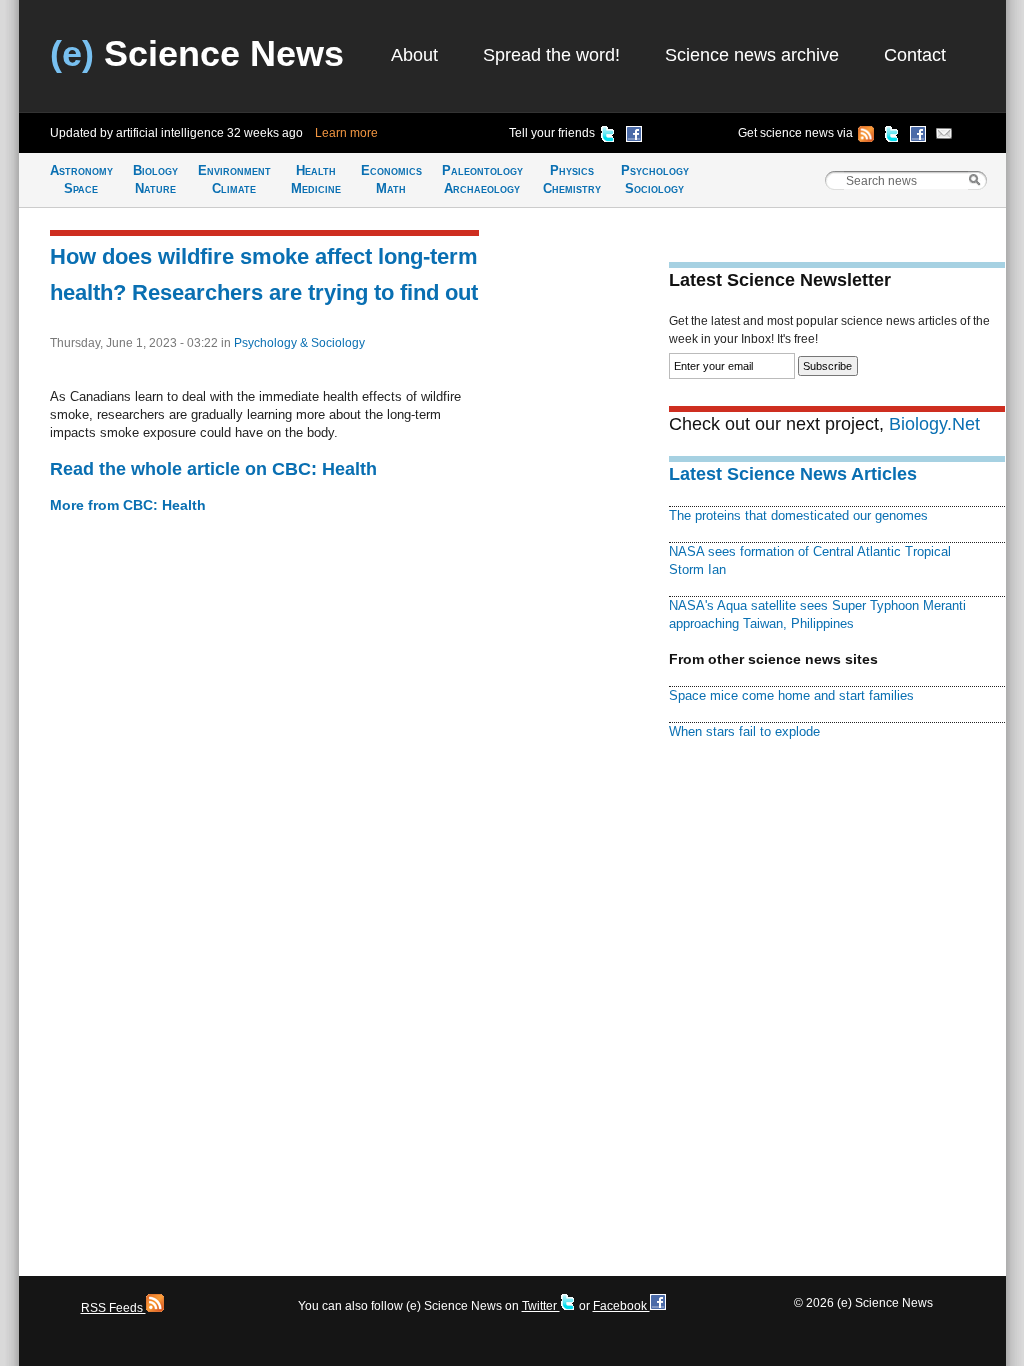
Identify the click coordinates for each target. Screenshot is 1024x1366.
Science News (197, 53)
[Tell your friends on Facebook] (634, 137)
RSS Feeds (113, 1308)
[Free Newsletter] (944, 137)
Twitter (541, 1306)
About (414, 55)
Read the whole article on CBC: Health (213, 469)
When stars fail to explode (744, 731)
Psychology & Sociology (299, 343)
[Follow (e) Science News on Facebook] (918, 137)
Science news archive (752, 55)
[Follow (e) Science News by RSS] (866, 137)
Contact (915, 55)
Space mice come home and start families (791, 695)
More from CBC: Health (128, 505)
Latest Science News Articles (793, 474)
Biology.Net (934, 424)
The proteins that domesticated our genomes (798, 515)
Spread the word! (551, 55)
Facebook (621, 1306)
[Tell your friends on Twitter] (608, 137)
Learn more (346, 133)
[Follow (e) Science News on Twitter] (892, 137)
